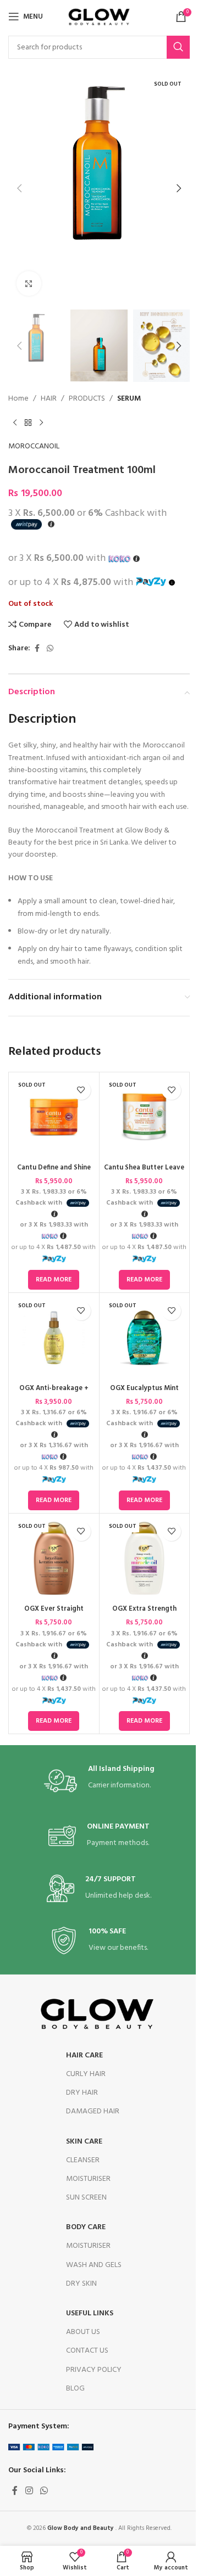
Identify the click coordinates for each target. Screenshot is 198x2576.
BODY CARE (86, 2227)
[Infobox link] (99, 1781)
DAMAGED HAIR (93, 2111)
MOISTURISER (88, 2179)
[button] (19, 188)
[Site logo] (99, 17)
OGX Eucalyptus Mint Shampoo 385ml (144, 1393)
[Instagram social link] (29, 2491)
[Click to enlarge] (29, 283)
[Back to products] (28, 423)
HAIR (49, 399)
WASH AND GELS (94, 2265)
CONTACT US (87, 2351)
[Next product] (41, 423)
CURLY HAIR (86, 2074)
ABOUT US (83, 2332)
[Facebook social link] (37, 649)
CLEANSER (83, 2160)
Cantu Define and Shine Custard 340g (54, 1173)
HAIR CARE (84, 2055)
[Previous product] (15, 423)
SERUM (129, 399)
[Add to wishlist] (81, 1090)
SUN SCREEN (86, 2198)
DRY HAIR (82, 2093)
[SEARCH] (178, 47)
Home (18, 399)
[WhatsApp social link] (50, 649)
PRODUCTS (87, 399)
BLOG (75, 2389)
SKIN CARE (84, 2142)
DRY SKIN (81, 2284)
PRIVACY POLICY (94, 2370)
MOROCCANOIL (34, 447)
